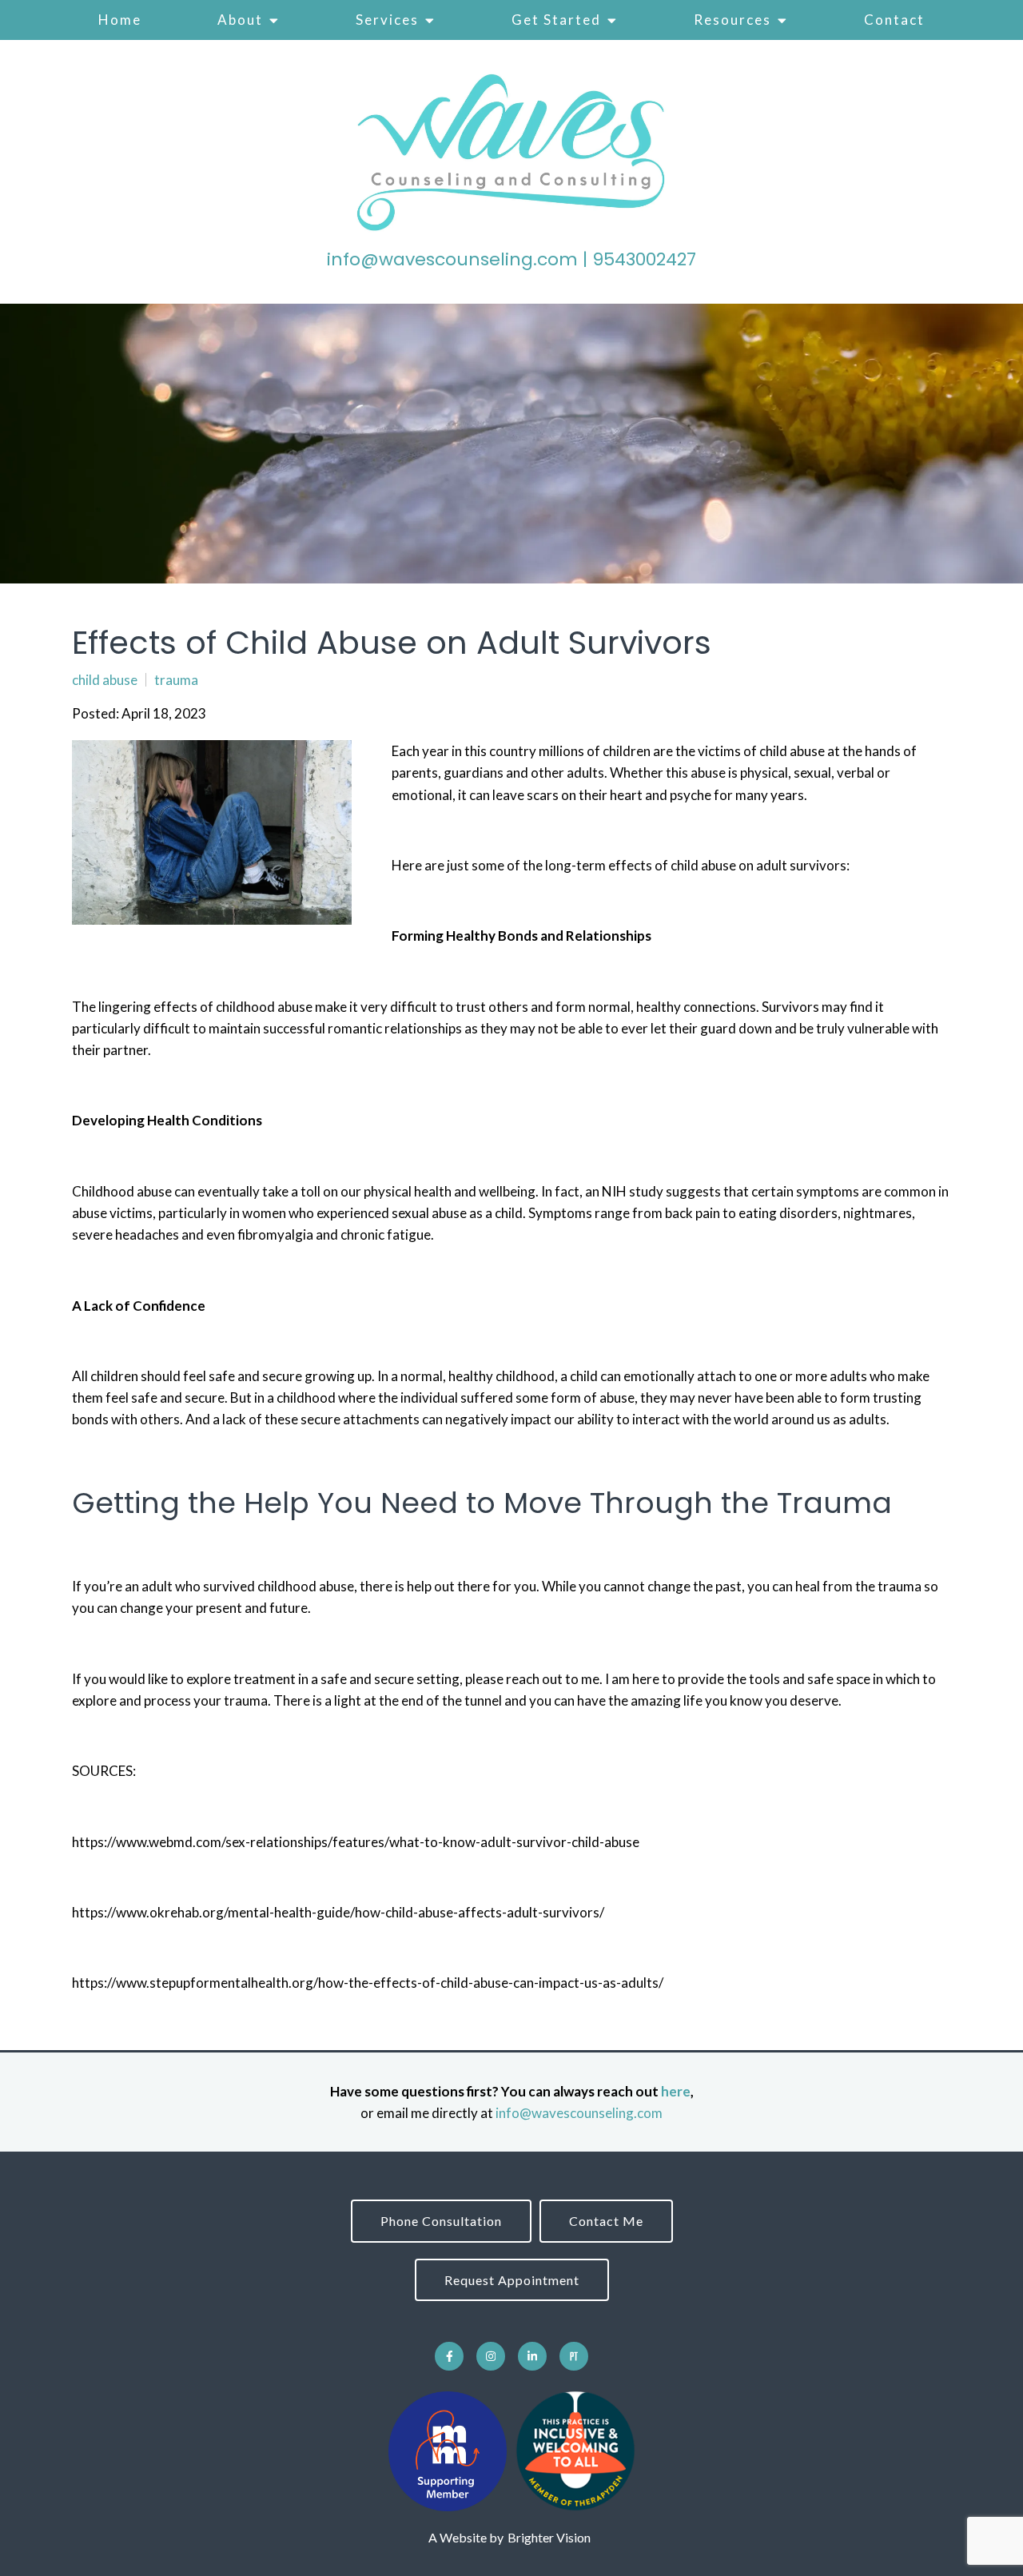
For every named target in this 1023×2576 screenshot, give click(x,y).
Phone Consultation (441, 2221)
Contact (894, 20)
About (240, 20)
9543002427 (644, 259)
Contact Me (606, 2221)
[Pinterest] (574, 2356)
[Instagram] (491, 2356)
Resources (732, 20)
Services (387, 20)
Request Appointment (512, 2280)
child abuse (105, 680)
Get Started (556, 20)
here (676, 2091)
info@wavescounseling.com (452, 259)
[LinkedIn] (532, 2356)
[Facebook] (449, 2356)
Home (120, 20)
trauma (176, 680)
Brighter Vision (549, 2537)
